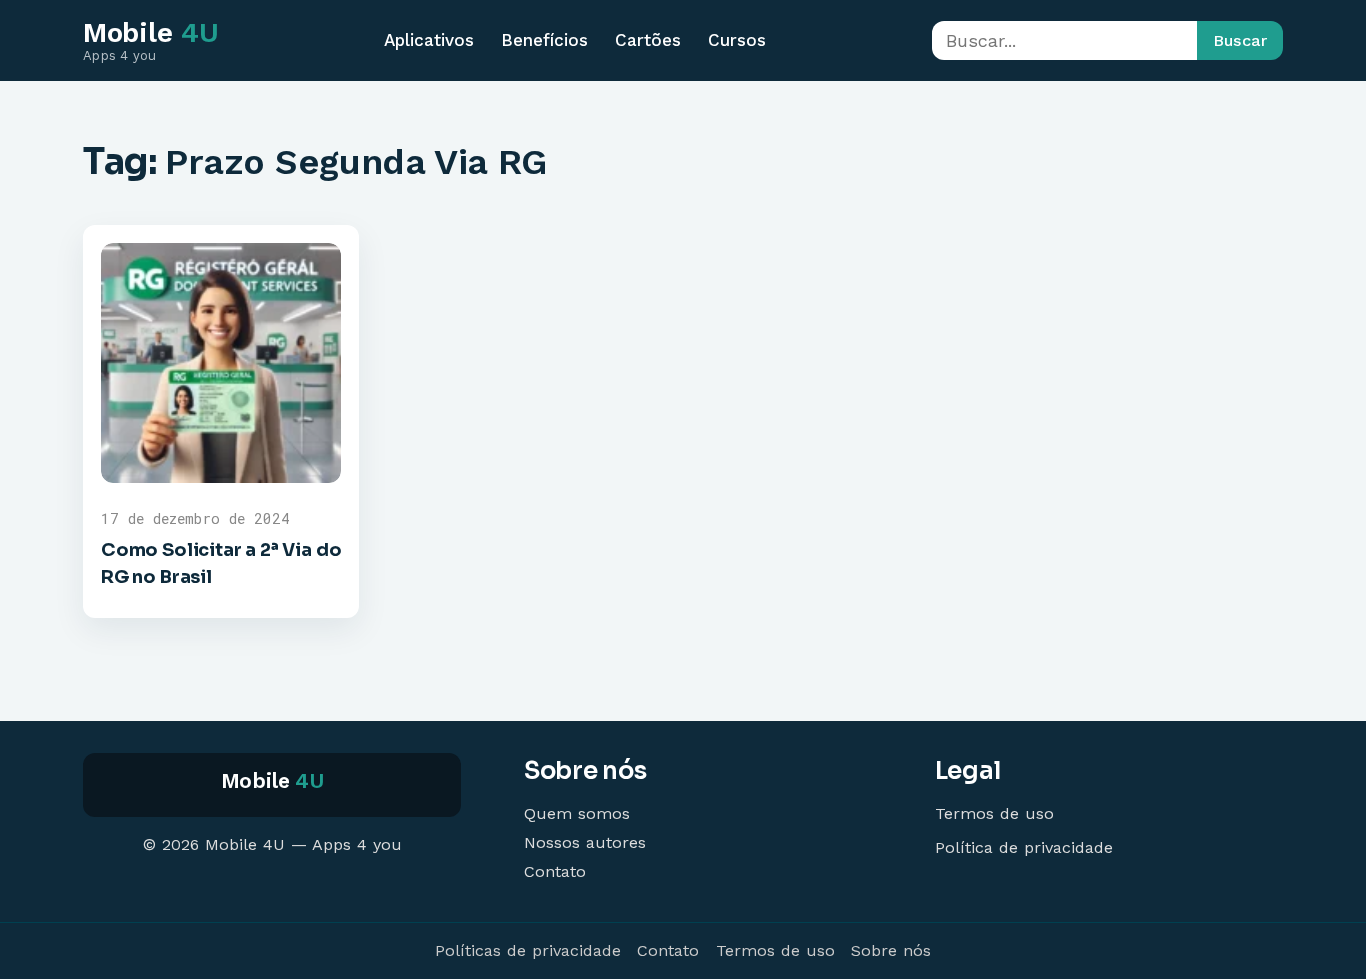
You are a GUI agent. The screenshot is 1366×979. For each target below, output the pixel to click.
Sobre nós (891, 950)
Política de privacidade (1024, 847)
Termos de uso (994, 813)
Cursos (737, 40)
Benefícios (544, 40)
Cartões (648, 40)
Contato (555, 871)
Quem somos (577, 813)
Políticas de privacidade (528, 950)
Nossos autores (585, 842)
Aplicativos (429, 40)
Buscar (1240, 40)
